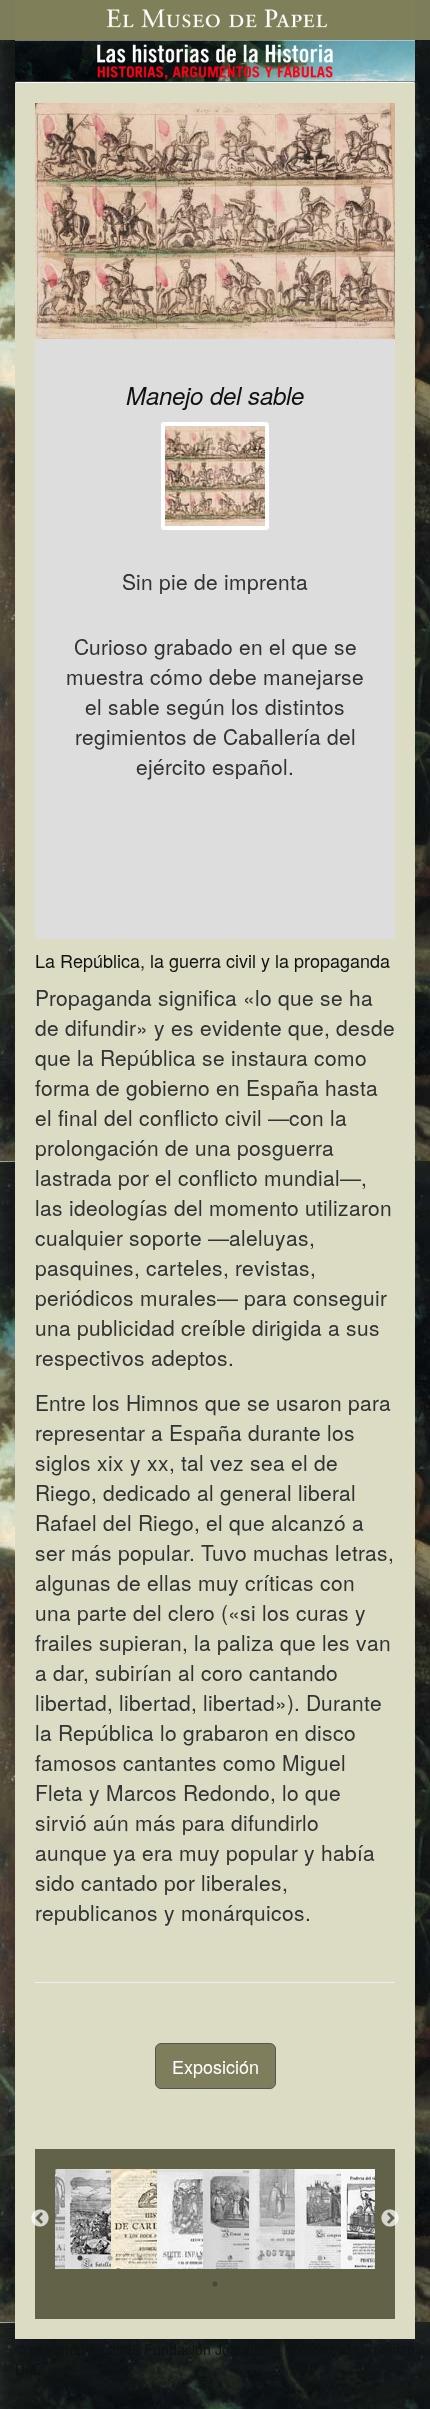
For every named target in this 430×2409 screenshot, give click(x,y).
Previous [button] (40, 2219)
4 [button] (170, 2258)
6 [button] (230, 2258)
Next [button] (390, 2219)
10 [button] (350, 2258)
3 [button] (140, 2258)
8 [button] (290, 2258)
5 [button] (200, 2258)
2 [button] (110, 2258)
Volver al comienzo (355, 2349)
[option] (78, 2219)
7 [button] (260, 2258)
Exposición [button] (215, 2066)
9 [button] (320, 2258)
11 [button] (215, 2284)
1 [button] (80, 2258)
